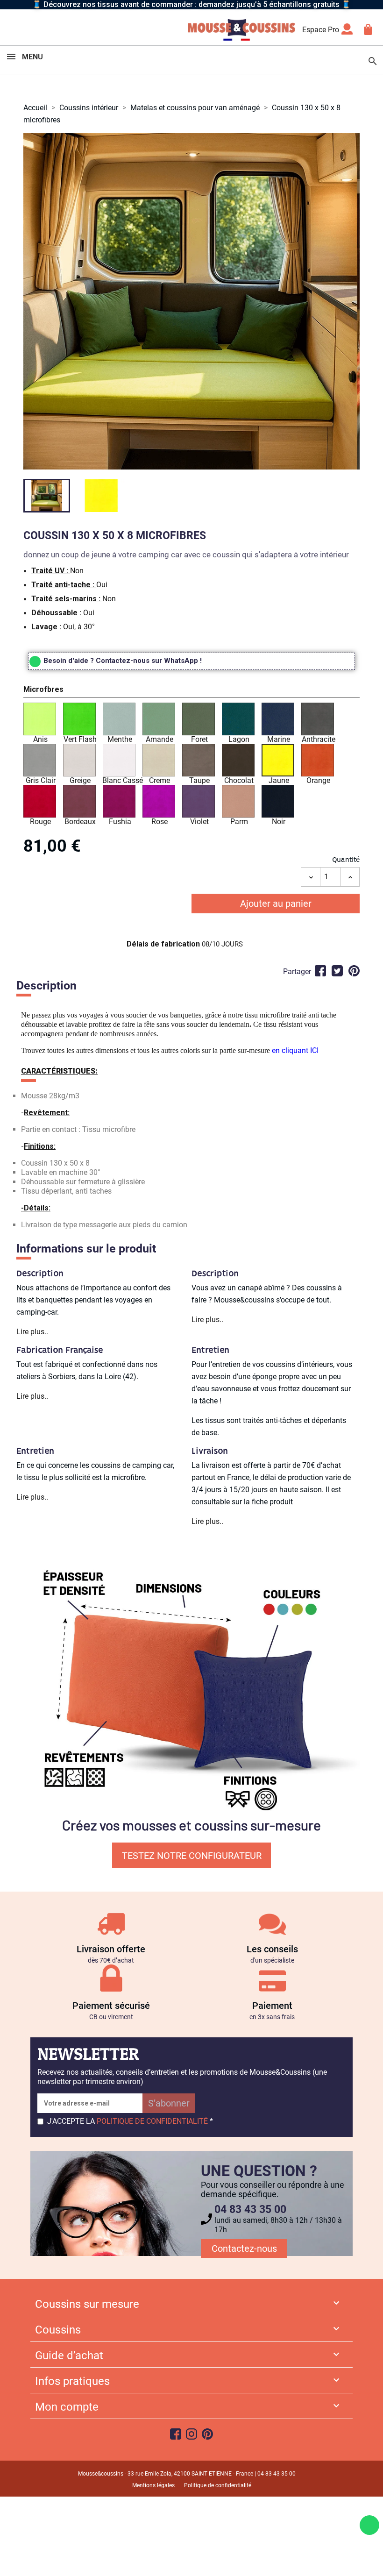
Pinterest (354, 971)
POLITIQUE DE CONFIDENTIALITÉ (152, 2121)
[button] (191, 691)
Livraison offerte (111, 1949)
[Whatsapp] (369, 2525)
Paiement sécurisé (111, 2006)
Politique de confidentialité (218, 2485)
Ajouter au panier (276, 904)
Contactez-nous (244, 2249)
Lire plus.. (32, 1332)
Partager (320, 971)
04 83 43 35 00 (250, 2210)
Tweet (337, 971)
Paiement (272, 2006)
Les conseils (272, 1949)
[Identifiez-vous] (347, 32)
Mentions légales (153, 2485)
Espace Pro (321, 30)
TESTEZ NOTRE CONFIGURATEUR (192, 1856)
